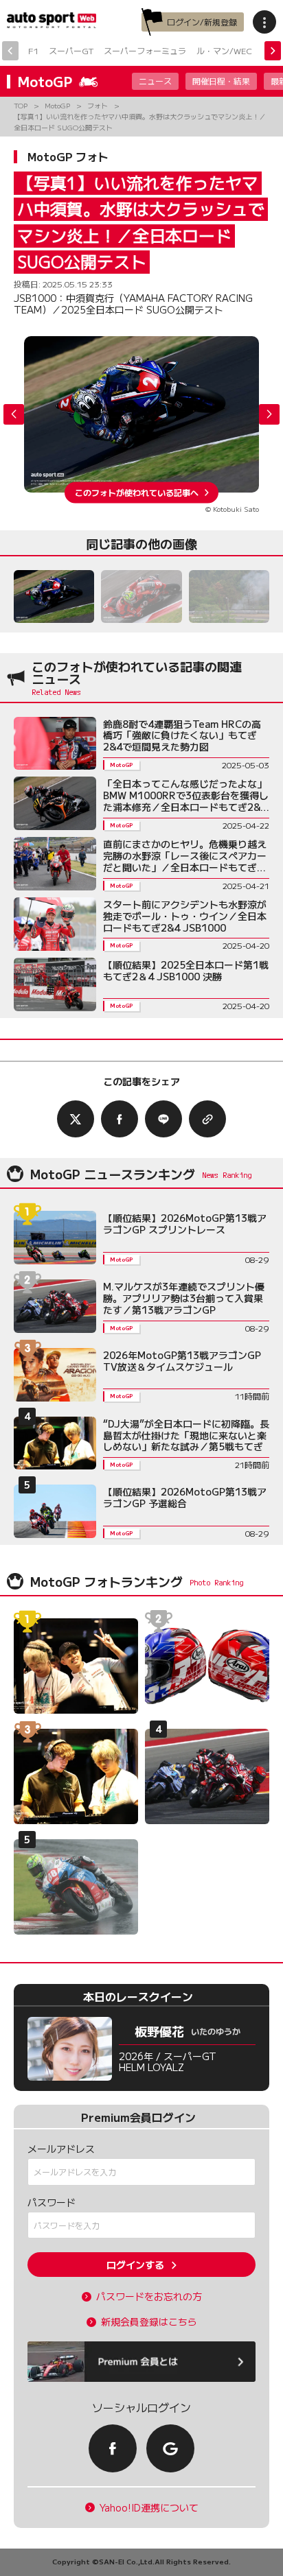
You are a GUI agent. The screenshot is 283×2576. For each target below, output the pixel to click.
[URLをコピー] (207, 1119)
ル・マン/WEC (224, 50)
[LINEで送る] (163, 1119)
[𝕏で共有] (76, 1119)
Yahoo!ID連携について (149, 2508)
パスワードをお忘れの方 (149, 2296)
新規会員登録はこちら (149, 2322)
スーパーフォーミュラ (145, 50)
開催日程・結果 (221, 81)
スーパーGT (71, 50)
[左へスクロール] (10, 51)
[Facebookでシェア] (120, 1119)
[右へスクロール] (273, 51)
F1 (33, 50)
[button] (269, 414)
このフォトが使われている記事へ (137, 492)
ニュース (155, 81)
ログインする (135, 2265)
